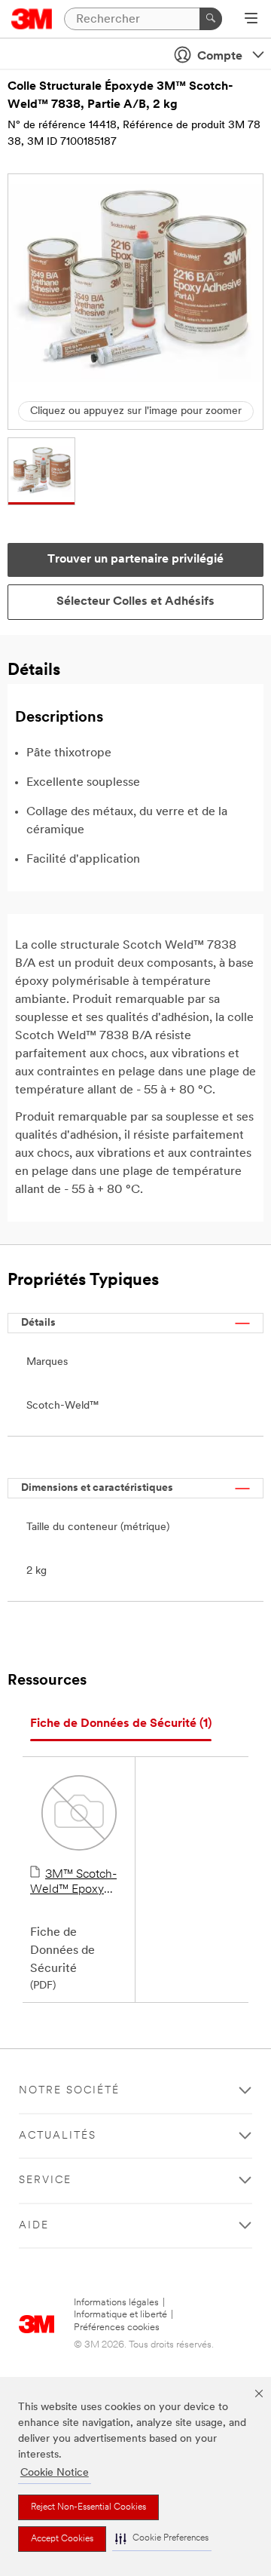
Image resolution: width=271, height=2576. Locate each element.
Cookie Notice (55, 2473)
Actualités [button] (58, 2136)
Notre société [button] (69, 2091)
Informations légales (116, 2303)
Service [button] (45, 2180)
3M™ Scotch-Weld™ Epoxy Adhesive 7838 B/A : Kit (73, 1883)
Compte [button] (220, 57)
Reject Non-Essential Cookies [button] (88, 2507)
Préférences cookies (117, 2328)
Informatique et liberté (120, 2315)
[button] (162, 2539)
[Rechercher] (211, 19)
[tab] (121, 1724)
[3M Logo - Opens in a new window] (32, 19)
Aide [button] (34, 2226)
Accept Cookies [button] (62, 2539)
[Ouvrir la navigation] (251, 20)
